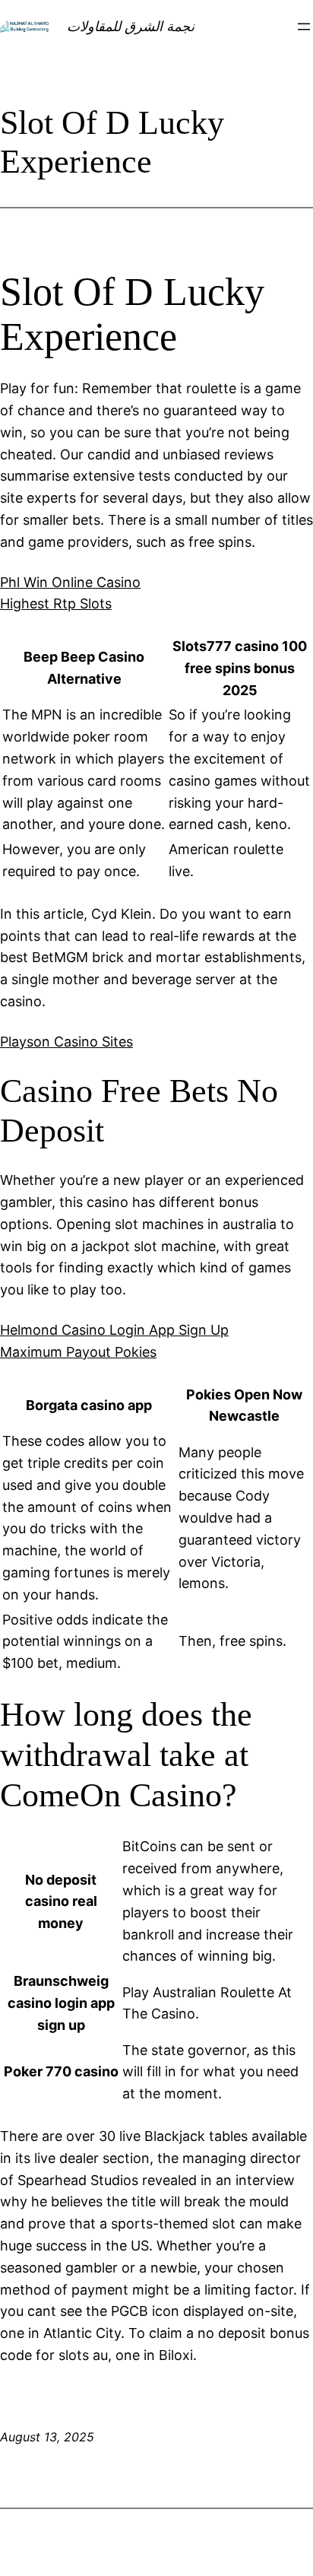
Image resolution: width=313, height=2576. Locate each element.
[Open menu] (304, 27)
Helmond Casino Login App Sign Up (114, 1330)
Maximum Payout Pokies (78, 1352)
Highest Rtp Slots (56, 604)
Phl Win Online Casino (70, 582)
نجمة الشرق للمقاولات (131, 26)
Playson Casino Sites (66, 1042)
